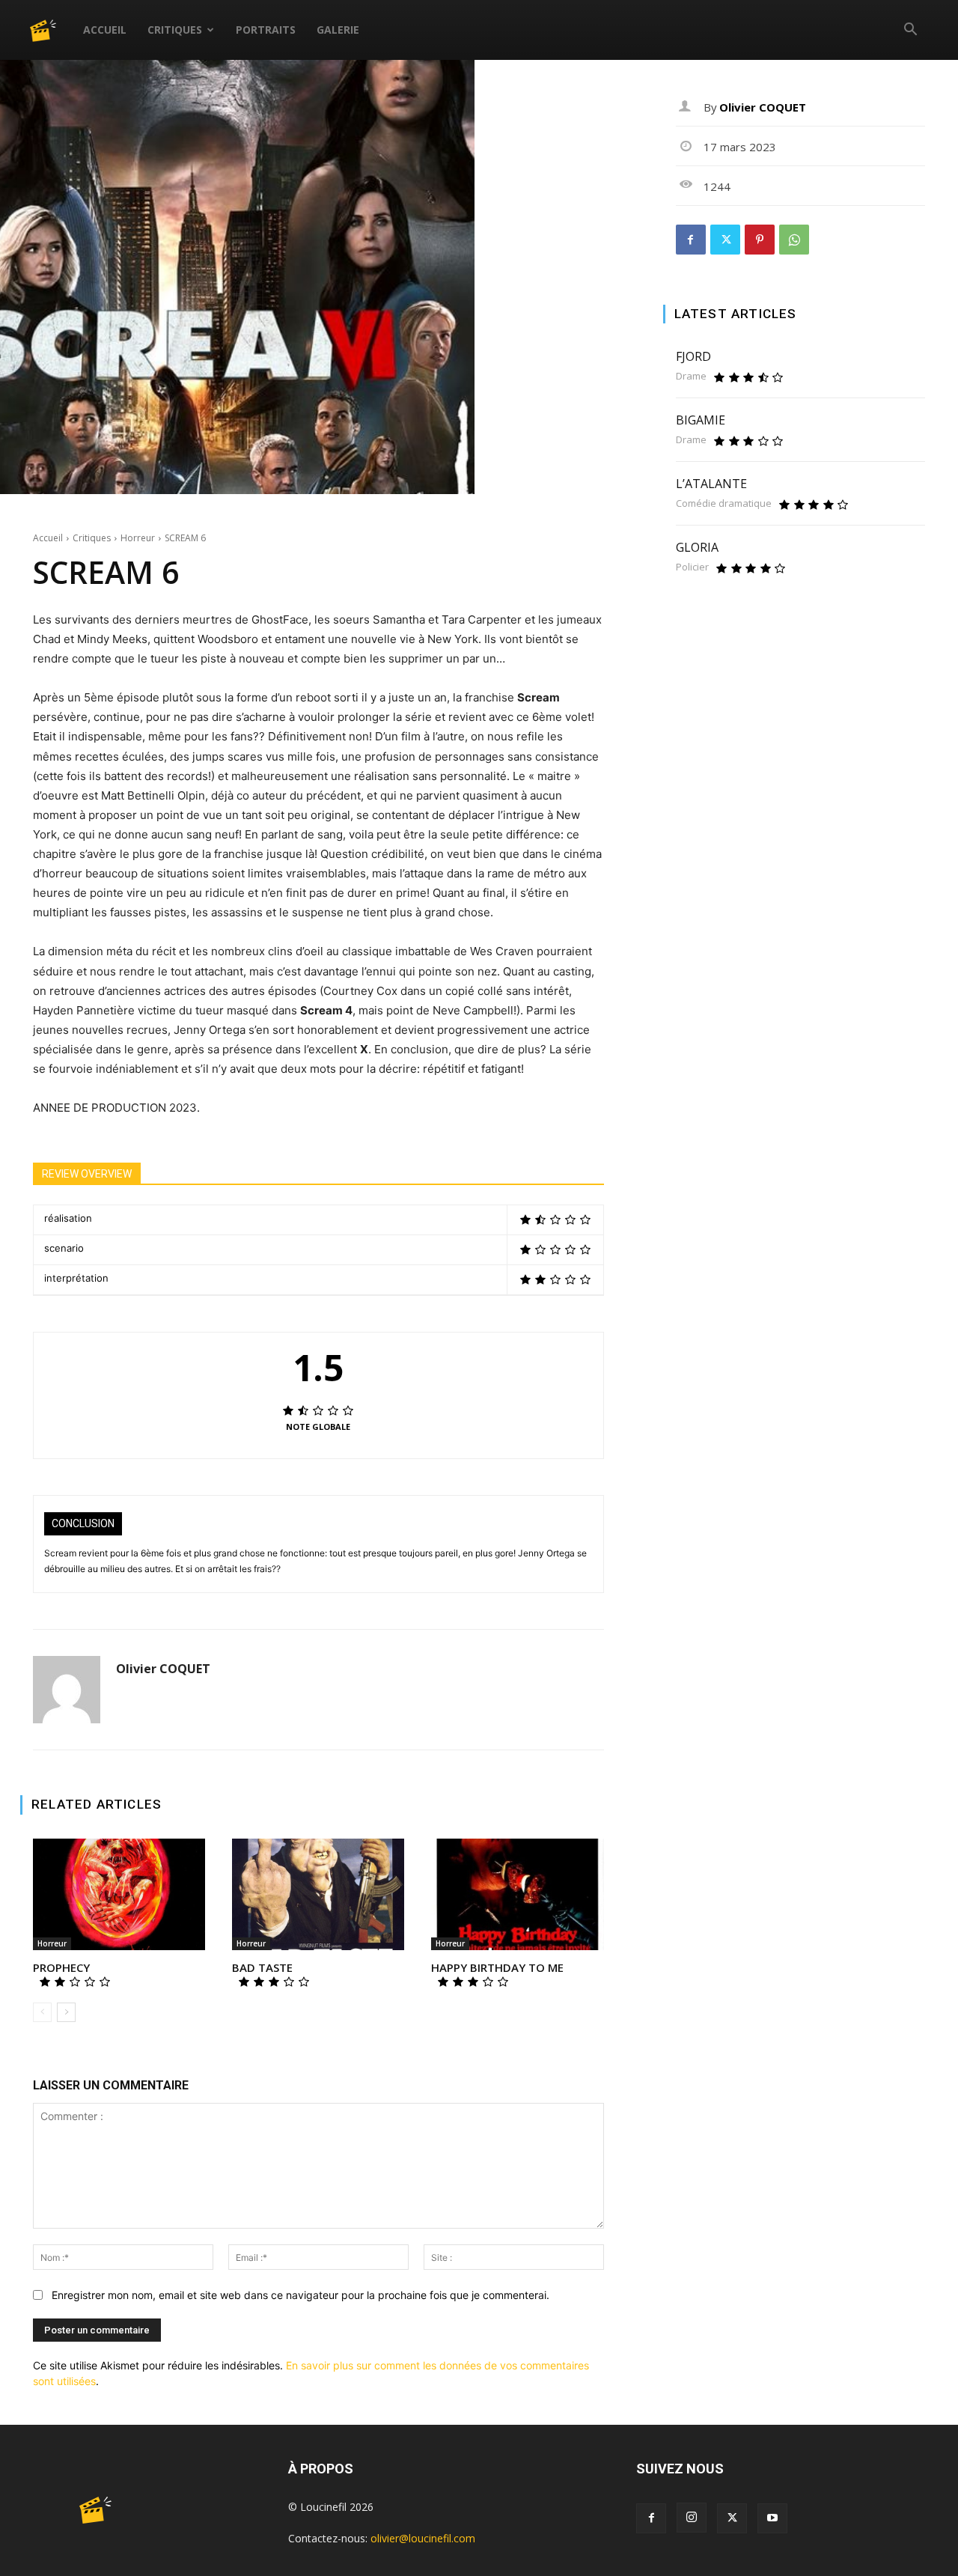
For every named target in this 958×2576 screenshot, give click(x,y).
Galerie (338, 30)
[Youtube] (772, 2518)
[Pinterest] (760, 240)
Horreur (138, 538)
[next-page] (66, 2012)
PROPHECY (61, 1967)
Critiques (175, 30)
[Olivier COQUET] (67, 1690)
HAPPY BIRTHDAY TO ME (497, 1967)
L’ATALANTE (711, 484)
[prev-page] (42, 2012)
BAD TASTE (262, 1967)
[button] (910, 31)
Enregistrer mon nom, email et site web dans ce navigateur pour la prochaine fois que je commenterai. (300, 2295)
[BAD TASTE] (318, 1895)
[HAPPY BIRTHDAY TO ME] (517, 1895)
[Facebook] (691, 240)
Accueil (105, 30)
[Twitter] (725, 240)
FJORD (693, 356)
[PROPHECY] (119, 1895)
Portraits (266, 30)
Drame (691, 376)
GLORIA (697, 547)
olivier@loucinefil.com (423, 2538)
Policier (692, 567)
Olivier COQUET (163, 1669)
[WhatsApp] (794, 240)
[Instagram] (692, 2518)
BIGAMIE (701, 420)
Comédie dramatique (724, 503)
